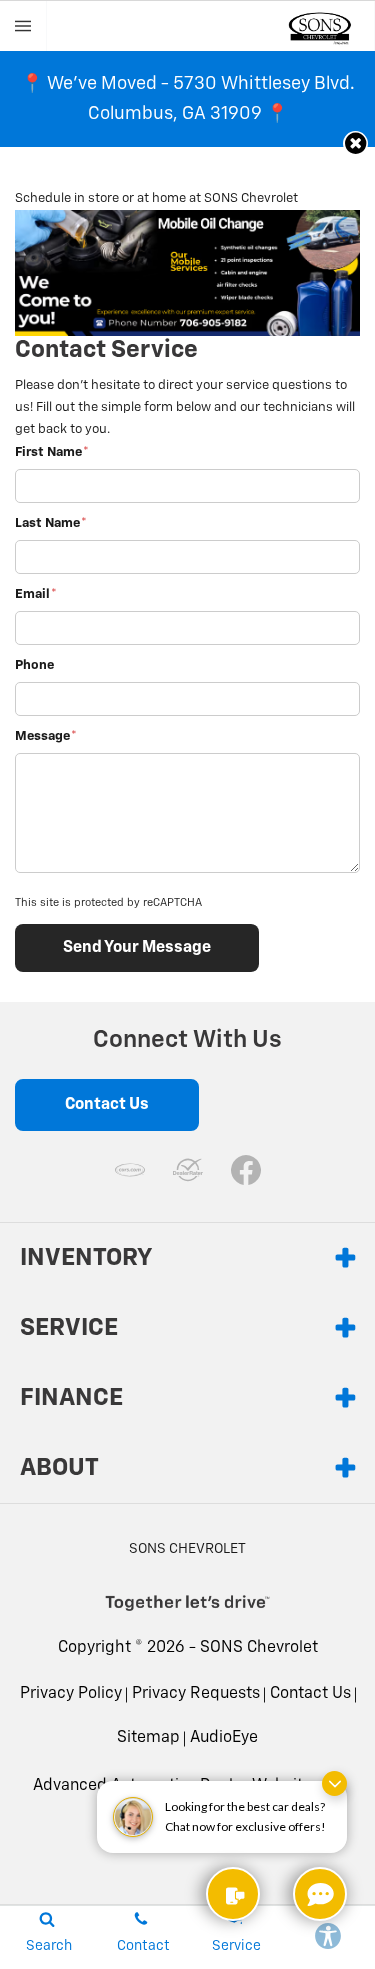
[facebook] (246, 1170)
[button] (355, 143)
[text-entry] (233, 1894)
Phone (34, 665)
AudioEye (224, 1738)
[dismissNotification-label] (334, 1783)
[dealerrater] (188, 1170)
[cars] (130, 1170)
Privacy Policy (71, 1694)
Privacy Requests (196, 1694)
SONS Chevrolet (259, 1648)
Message (46, 736)
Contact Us (310, 1694)
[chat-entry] (320, 1894)
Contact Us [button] (107, 1105)
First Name (52, 452)
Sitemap (148, 1738)
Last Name (51, 523)
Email (36, 594)
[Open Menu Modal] (23, 26)
